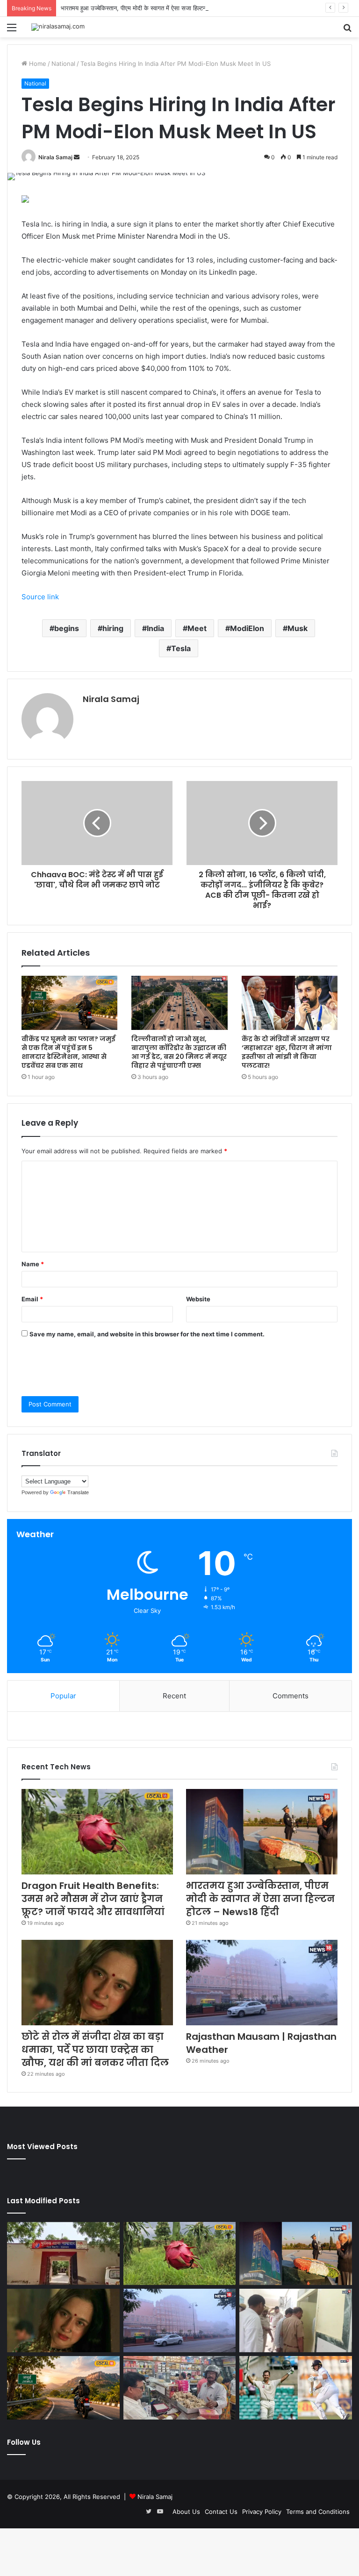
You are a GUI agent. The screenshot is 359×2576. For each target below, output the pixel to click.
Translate (78, 1492)
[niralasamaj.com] (58, 27)
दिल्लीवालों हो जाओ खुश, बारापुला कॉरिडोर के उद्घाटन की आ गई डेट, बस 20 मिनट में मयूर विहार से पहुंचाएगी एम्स (179, 1052)
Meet (197, 628)
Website (198, 1299)
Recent (174, 1696)
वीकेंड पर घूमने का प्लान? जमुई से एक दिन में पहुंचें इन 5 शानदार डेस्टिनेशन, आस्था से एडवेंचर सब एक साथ (68, 1052)
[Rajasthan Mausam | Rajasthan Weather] (262, 1983)
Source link (40, 597)
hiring (113, 628)
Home (37, 64)
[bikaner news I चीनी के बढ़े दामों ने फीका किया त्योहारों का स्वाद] (180, 2388)
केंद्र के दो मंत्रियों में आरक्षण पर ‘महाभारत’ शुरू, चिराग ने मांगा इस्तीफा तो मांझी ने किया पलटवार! (287, 1052)
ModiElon (247, 628)
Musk (298, 628)
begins (67, 628)
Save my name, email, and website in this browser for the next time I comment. (147, 1334)
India (155, 628)
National (63, 64)
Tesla (181, 648)
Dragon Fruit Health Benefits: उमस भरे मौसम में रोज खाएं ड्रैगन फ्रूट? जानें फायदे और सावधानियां (93, 1899)
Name (33, 1264)
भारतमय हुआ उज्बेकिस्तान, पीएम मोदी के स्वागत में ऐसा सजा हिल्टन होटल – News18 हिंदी (161, 8)
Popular (63, 1696)
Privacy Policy (262, 2512)
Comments (291, 1696)
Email (32, 1299)
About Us (186, 2512)
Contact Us (221, 2512)
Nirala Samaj (55, 157)
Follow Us (24, 2442)
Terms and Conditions (318, 2512)
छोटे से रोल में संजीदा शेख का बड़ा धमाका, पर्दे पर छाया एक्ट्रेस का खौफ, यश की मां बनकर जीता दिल (95, 2050)
